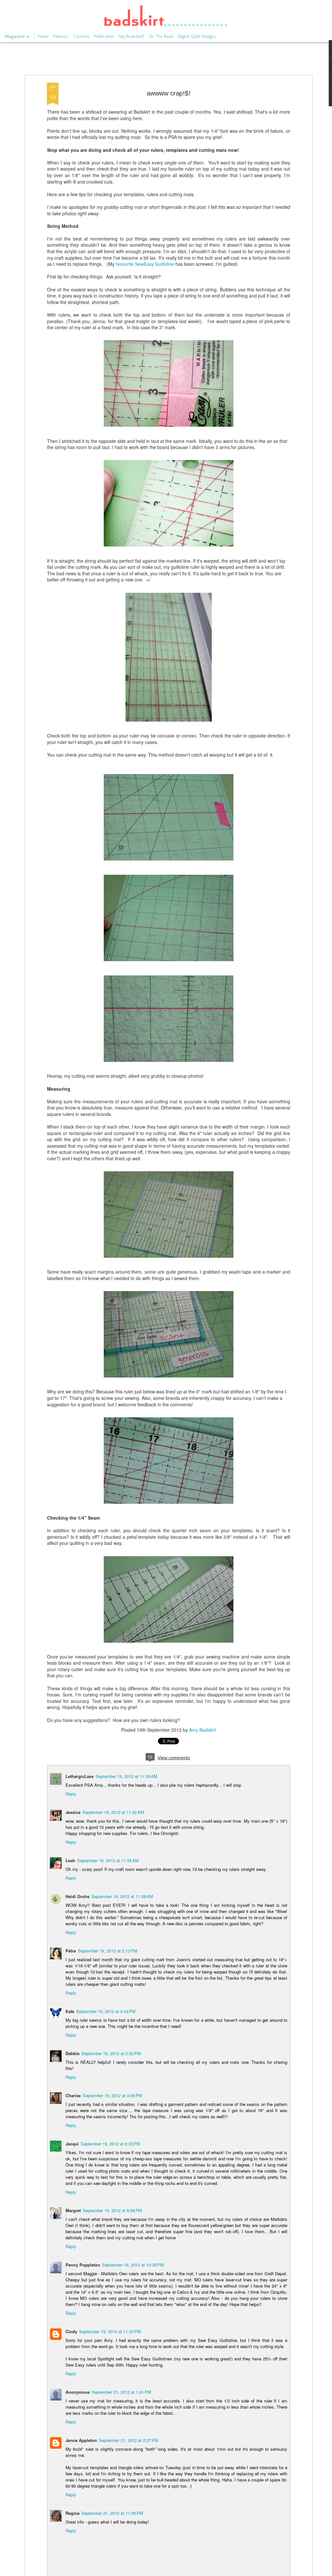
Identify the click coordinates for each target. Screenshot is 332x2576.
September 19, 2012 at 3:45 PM (112, 2095)
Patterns (61, 36)
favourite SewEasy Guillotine (145, 264)
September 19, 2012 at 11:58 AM (122, 1896)
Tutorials (81, 36)
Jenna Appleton (81, 2440)
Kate (70, 2011)
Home (43, 36)
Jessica (73, 1812)
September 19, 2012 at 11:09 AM (126, 1776)
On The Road (161, 36)
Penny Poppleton (83, 2265)
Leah (70, 1860)
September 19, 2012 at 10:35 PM (133, 2265)
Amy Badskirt (202, 1730)
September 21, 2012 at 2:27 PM (129, 2440)
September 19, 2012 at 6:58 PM (112, 2210)
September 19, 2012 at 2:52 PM (111, 2053)
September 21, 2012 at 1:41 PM (121, 2392)
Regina (72, 2513)
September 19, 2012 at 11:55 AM (108, 1860)
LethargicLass (80, 1776)
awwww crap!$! (169, 93)
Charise (73, 2095)
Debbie (72, 2053)
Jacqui (72, 2144)
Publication (104, 36)
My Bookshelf (131, 36)
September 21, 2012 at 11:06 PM (112, 2513)
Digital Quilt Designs (196, 36)
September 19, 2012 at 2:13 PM (107, 1951)
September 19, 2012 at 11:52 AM (113, 1812)
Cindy (71, 2331)
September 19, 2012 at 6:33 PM (110, 2144)
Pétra (71, 1951)
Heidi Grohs (77, 1896)
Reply (71, 1794)
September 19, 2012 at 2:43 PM (106, 2011)
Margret (73, 2210)
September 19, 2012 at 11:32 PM (110, 2331)
